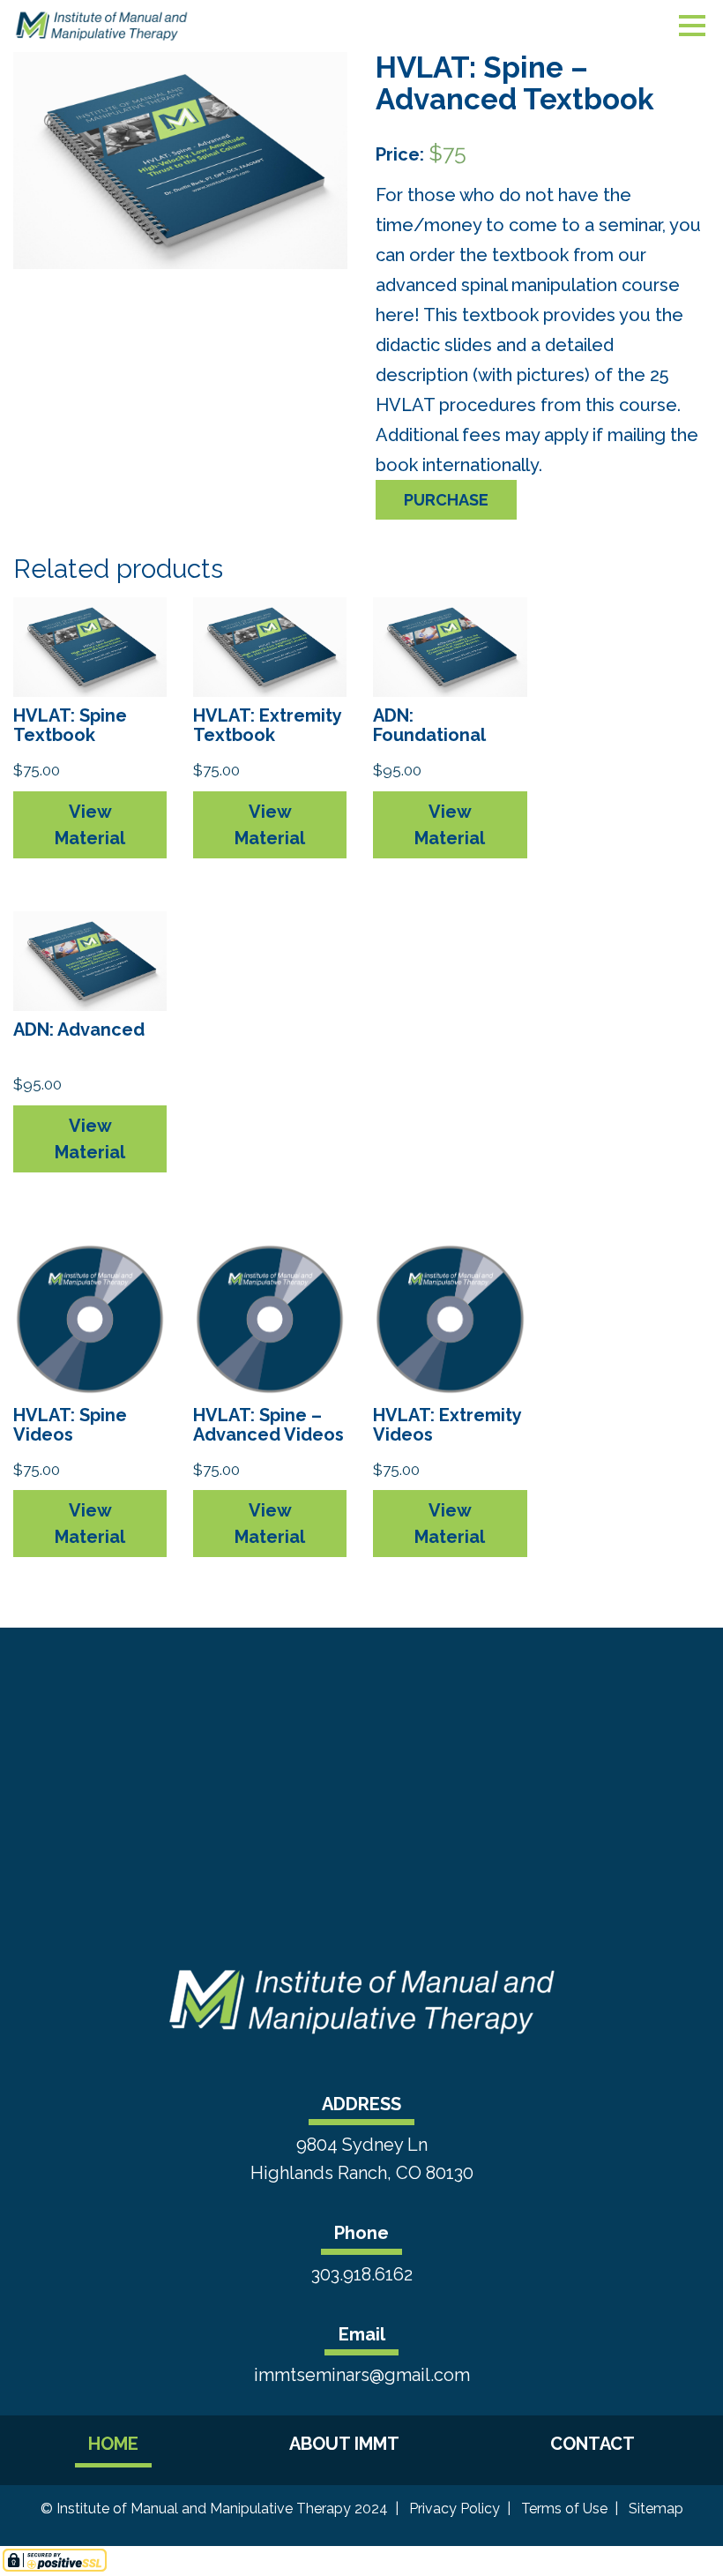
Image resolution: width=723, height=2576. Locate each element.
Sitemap (656, 2509)
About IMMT (344, 2444)
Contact (593, 2444)
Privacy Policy (455, 2509)
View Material (90, 825)
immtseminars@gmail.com (362, 2375)
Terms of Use (564, 2509)
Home (113, 2444)
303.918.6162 (362, 2274)
